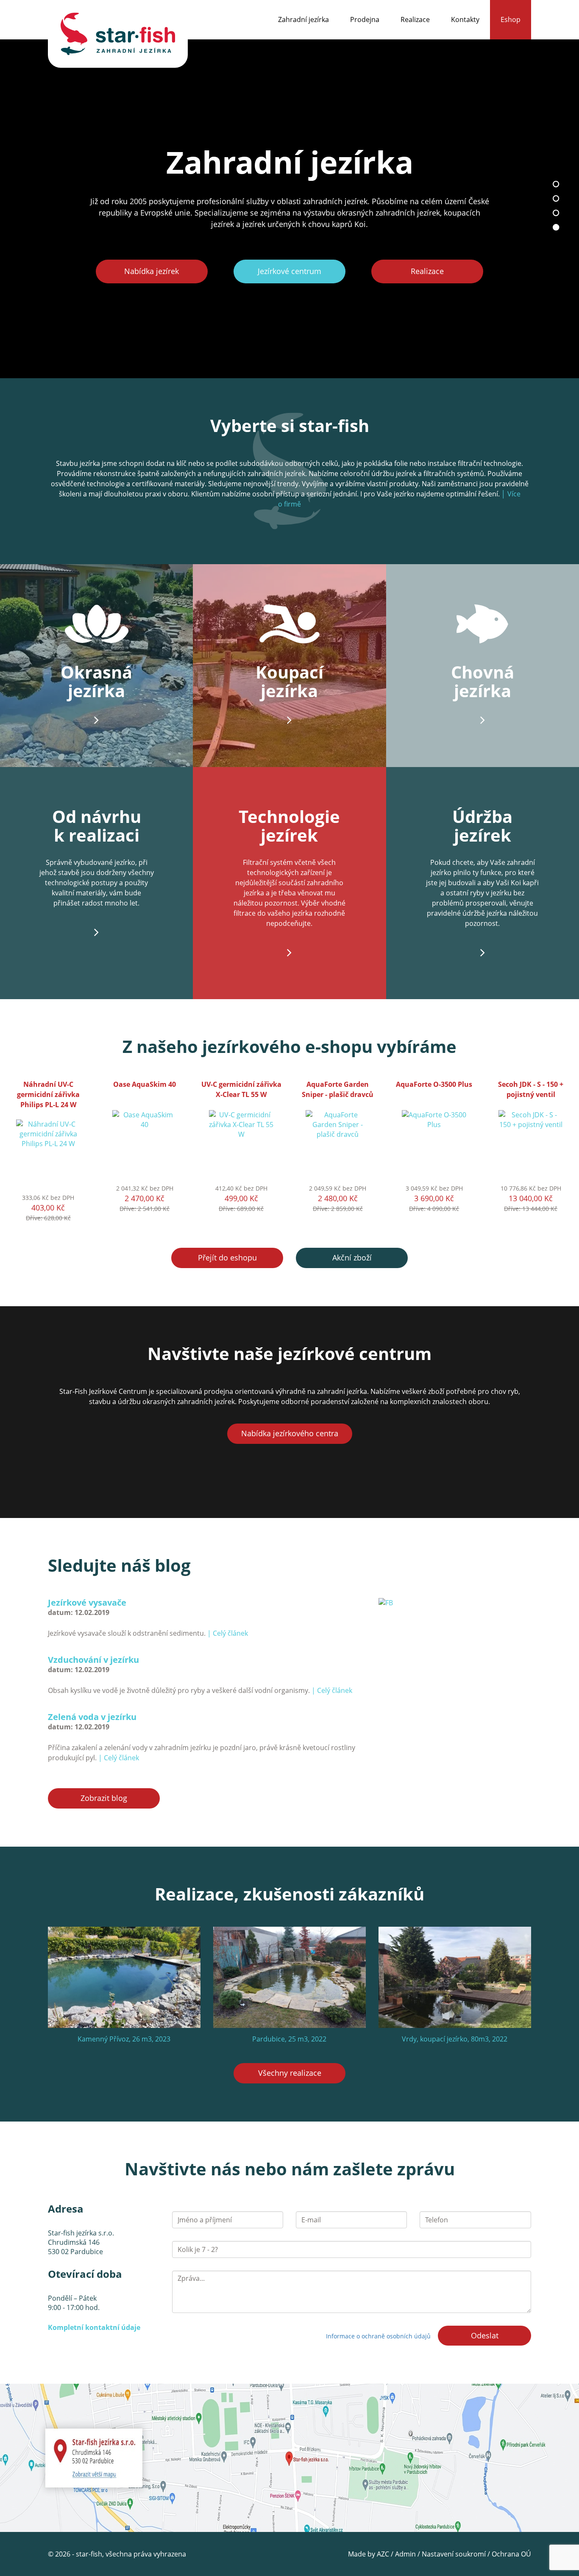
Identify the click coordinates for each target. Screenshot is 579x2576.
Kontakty (465, 19)
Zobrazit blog (104, 1798)
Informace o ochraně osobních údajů (378, 2336)
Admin (405, 2554)
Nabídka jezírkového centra (290, 1433)
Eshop (511, 19)
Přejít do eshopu (227, 1258)
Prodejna (365, 19)
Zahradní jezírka (303, 19)
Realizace (415, 19)
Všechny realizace (290, 2073)
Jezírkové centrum (289, 271)
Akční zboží (352, 1258)
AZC (383, 2554)
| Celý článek (228, 1633)
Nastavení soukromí (454, 2554)
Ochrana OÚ (511, 2554)
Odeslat (485, 2335)
